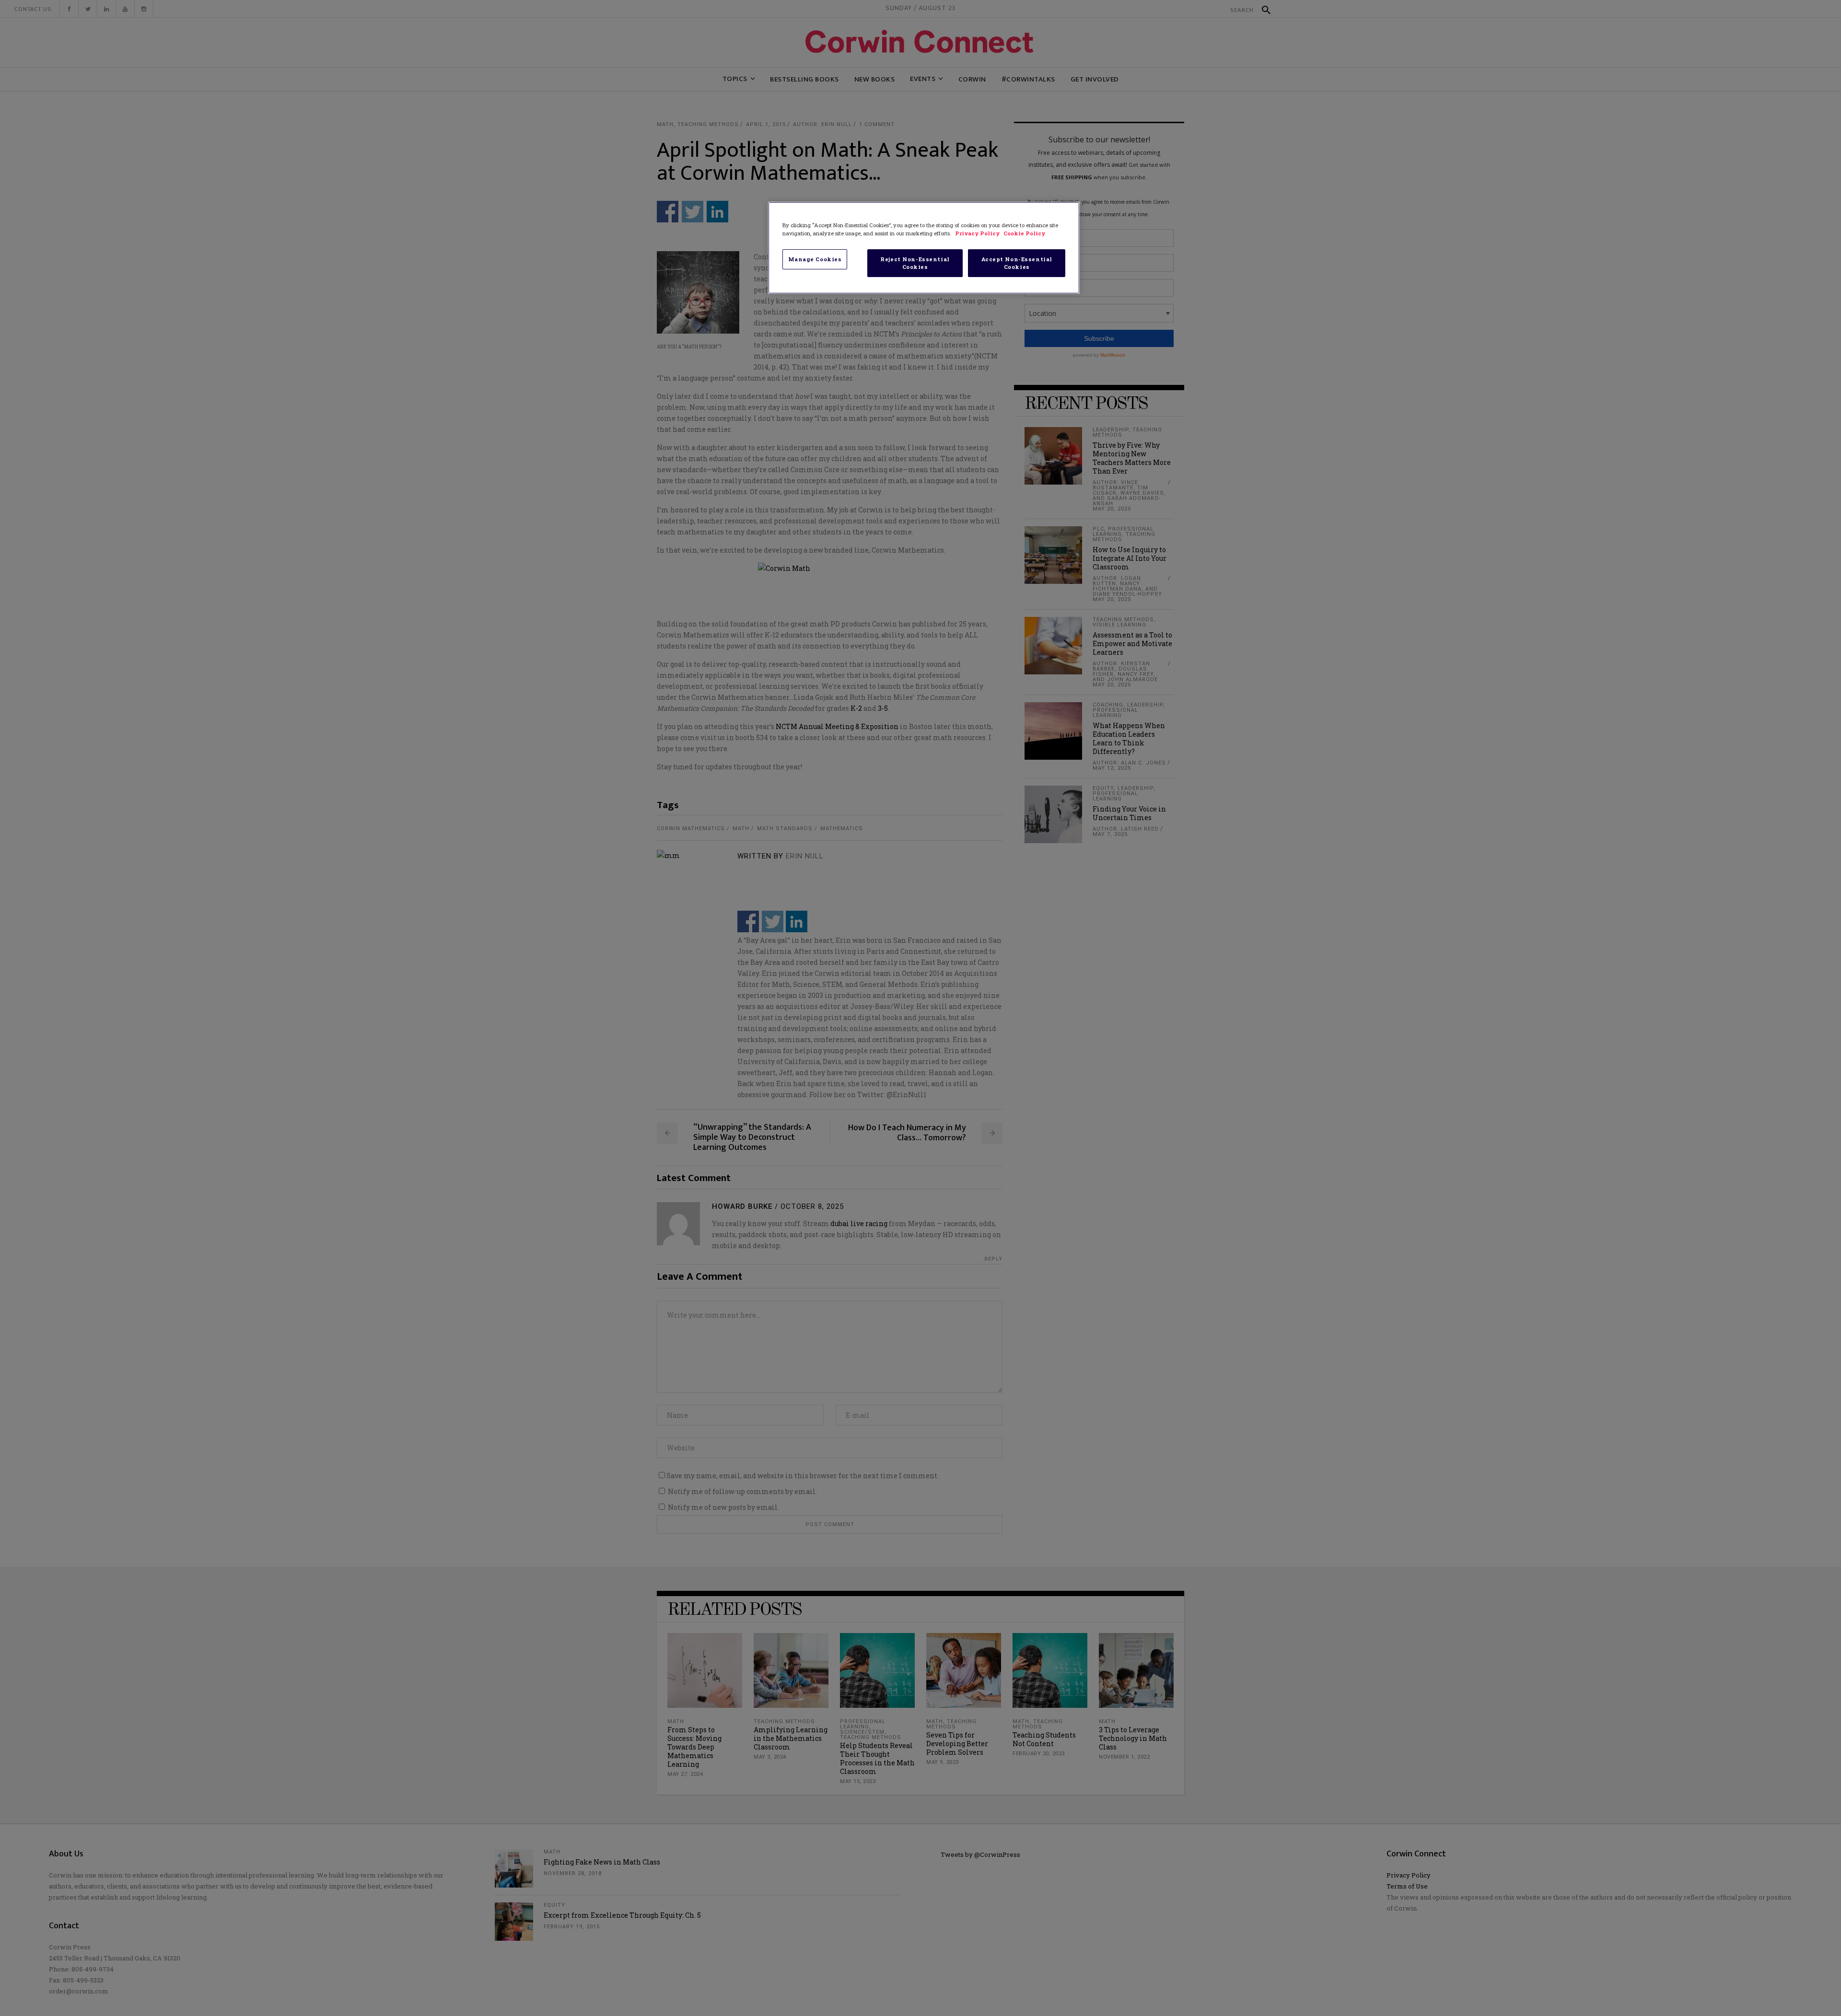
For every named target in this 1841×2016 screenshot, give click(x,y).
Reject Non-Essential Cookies (915, 263)
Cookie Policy (1024, 233)
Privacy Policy (978, 233)
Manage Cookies (815, 259)
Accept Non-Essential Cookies (1017, 263)
